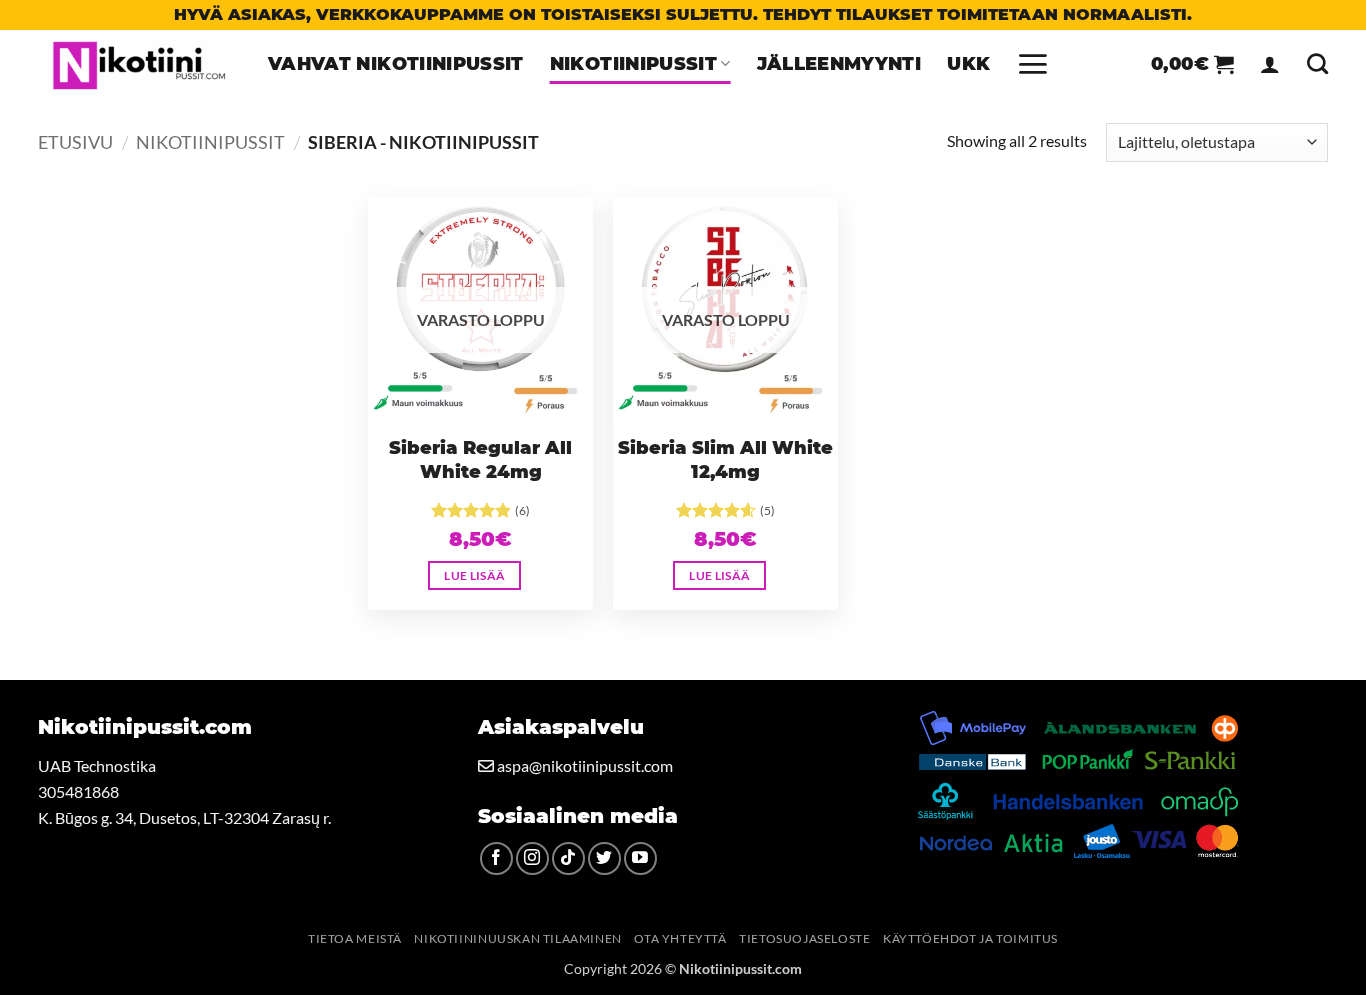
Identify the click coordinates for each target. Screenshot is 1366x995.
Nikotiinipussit (633, 63)
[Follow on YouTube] (640, 858)
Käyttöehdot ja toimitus (970, 938)
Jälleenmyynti (839, 63)
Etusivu (75, 142)
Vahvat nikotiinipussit (396, 63)
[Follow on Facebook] (496, 858)
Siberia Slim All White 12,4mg (725, 460)
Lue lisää (474, 575)
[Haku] (1317, 63)
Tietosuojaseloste (804, 938)
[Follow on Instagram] (532, 858)
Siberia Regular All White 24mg (480, 460)
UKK (968, 63)
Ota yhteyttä (680, 938)
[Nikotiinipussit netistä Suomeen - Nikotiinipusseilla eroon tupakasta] (138, 64)
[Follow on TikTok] (568, 858)
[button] (1032, 64)
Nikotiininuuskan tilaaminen (518, 938)
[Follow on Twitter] (604, 858)
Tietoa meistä (355, 938)
